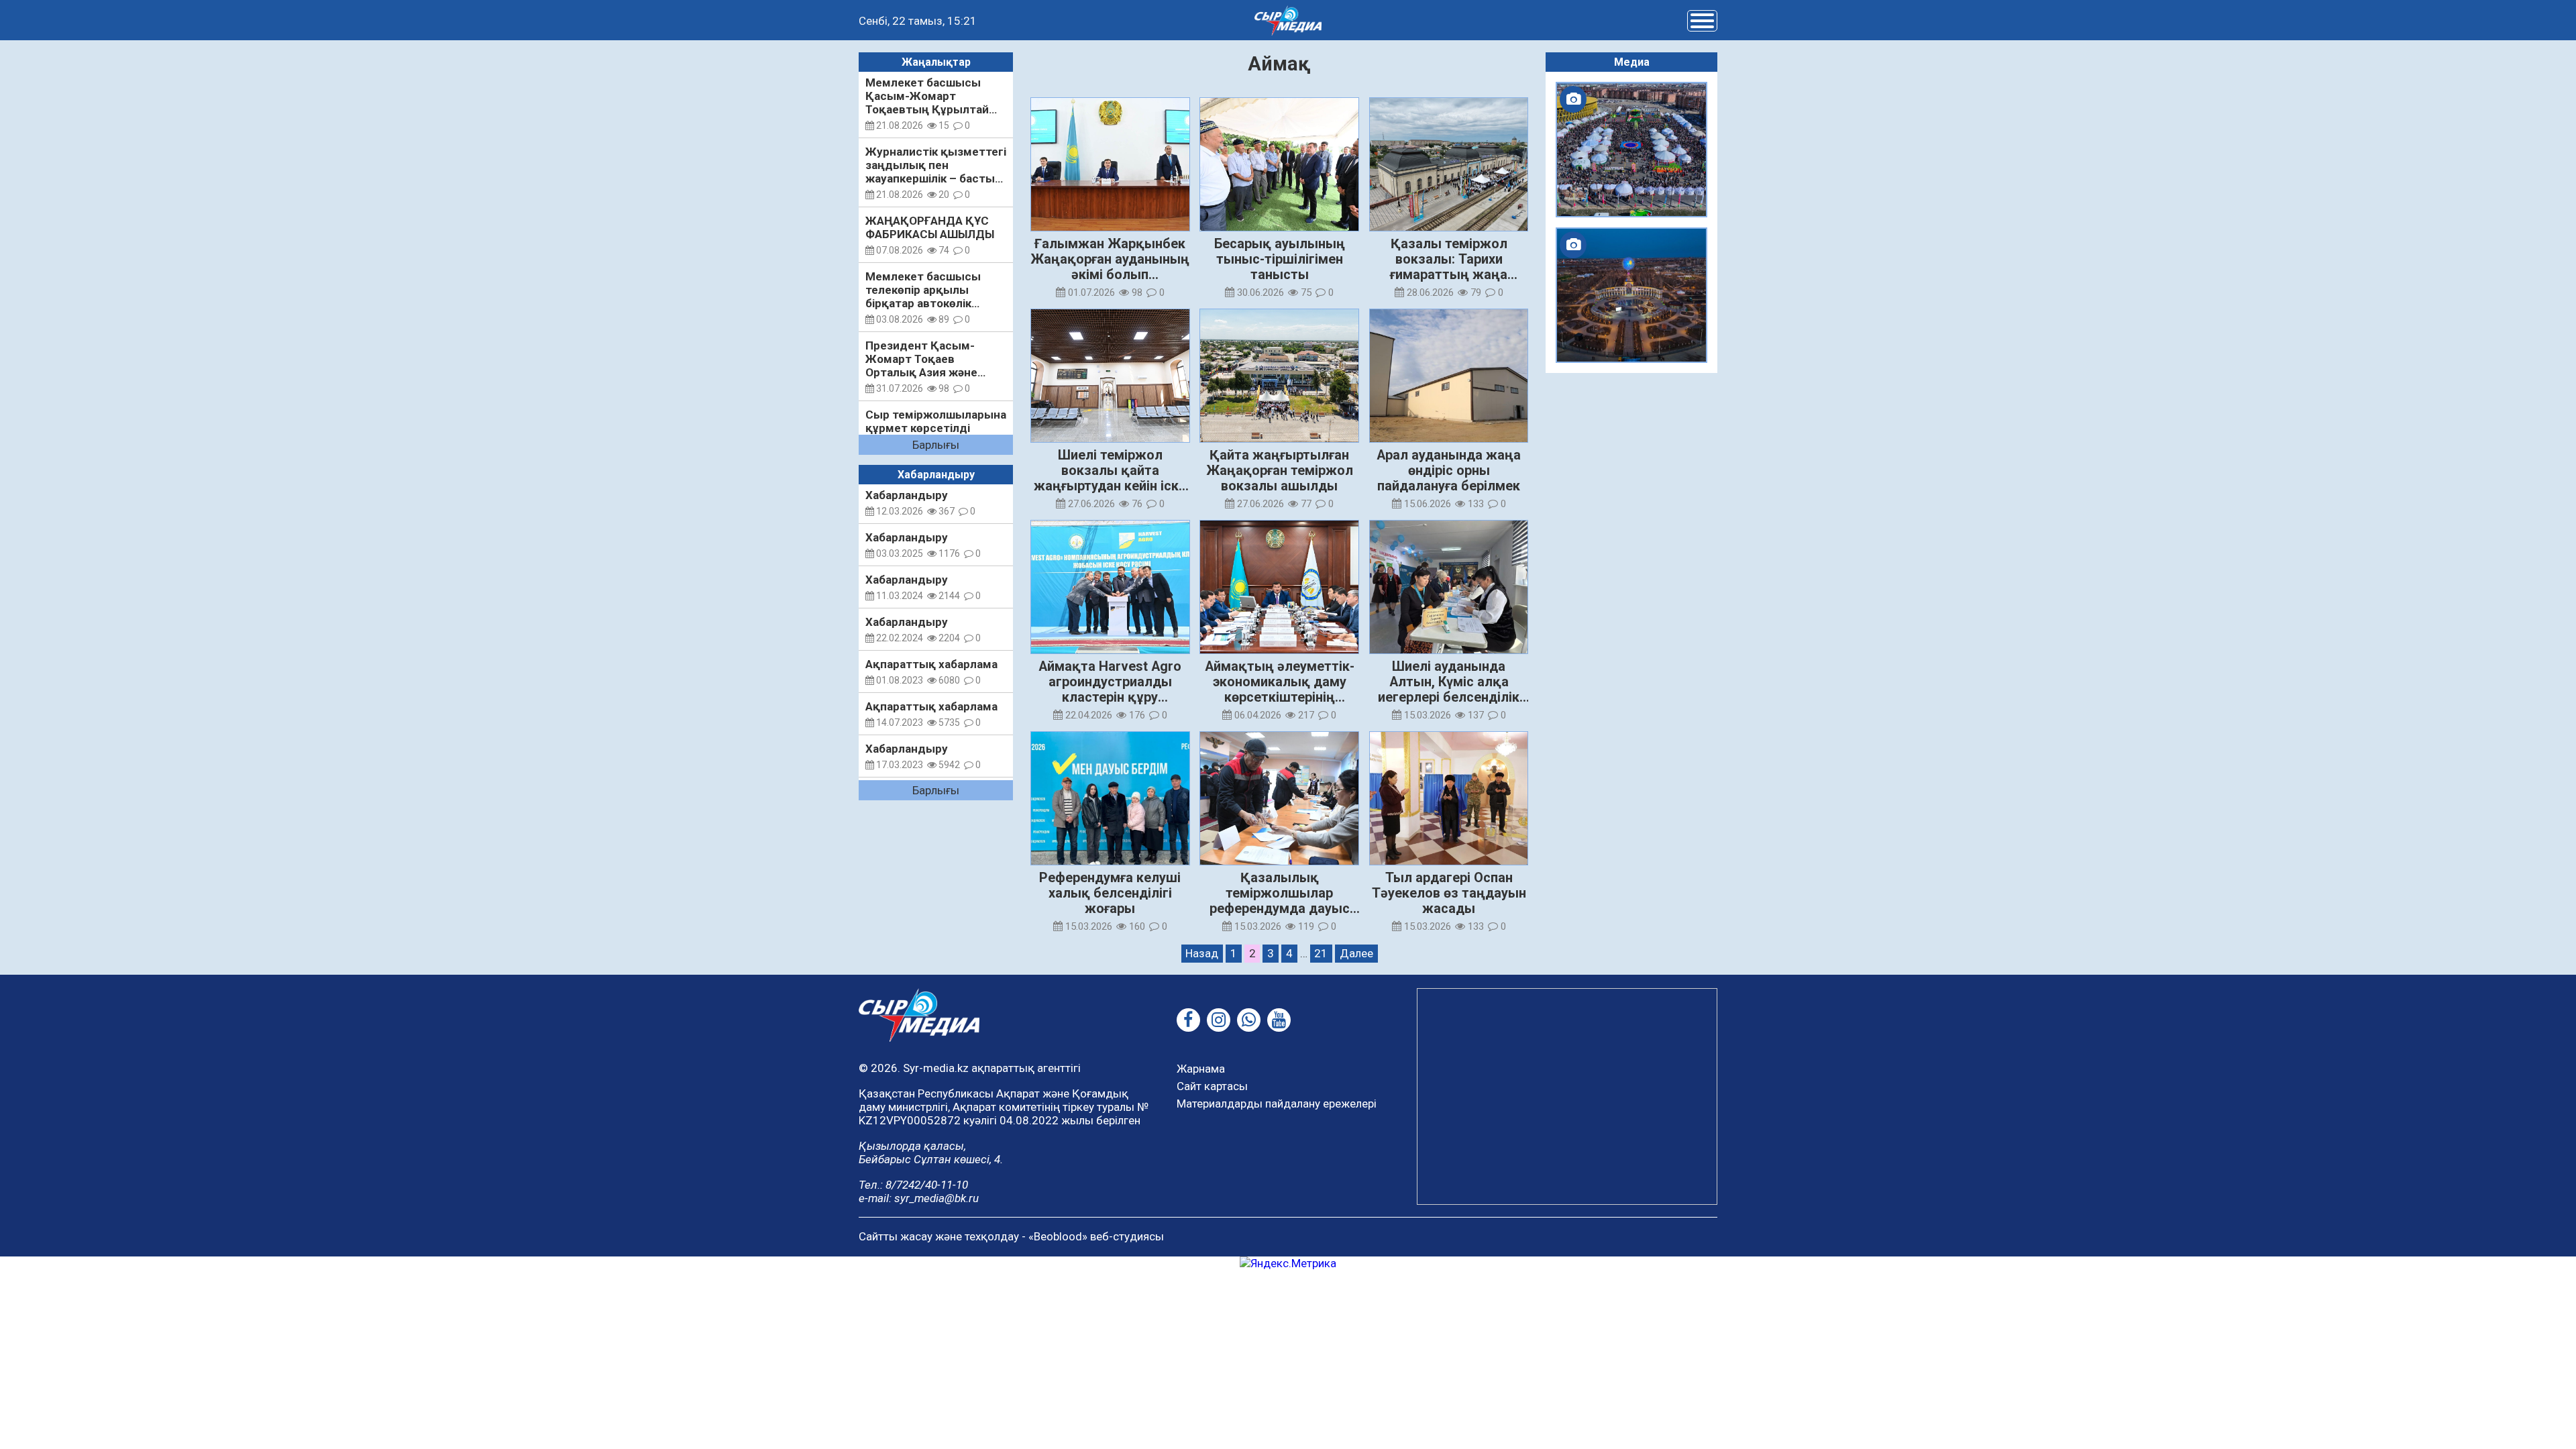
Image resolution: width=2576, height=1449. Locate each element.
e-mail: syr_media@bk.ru (919, 1198)
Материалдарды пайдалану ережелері (1277, 1104)
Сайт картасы (1212, 1086)
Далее (1356, 953)
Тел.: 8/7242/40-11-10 (913, 1185)
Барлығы (936, 445)
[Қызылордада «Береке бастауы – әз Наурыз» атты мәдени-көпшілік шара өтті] (1631, 150)
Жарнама (1201, 1069)
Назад (1202, 953)
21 (1321, 953)
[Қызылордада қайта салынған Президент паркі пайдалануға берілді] (1631, 295)
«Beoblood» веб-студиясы (1096, 1236)
